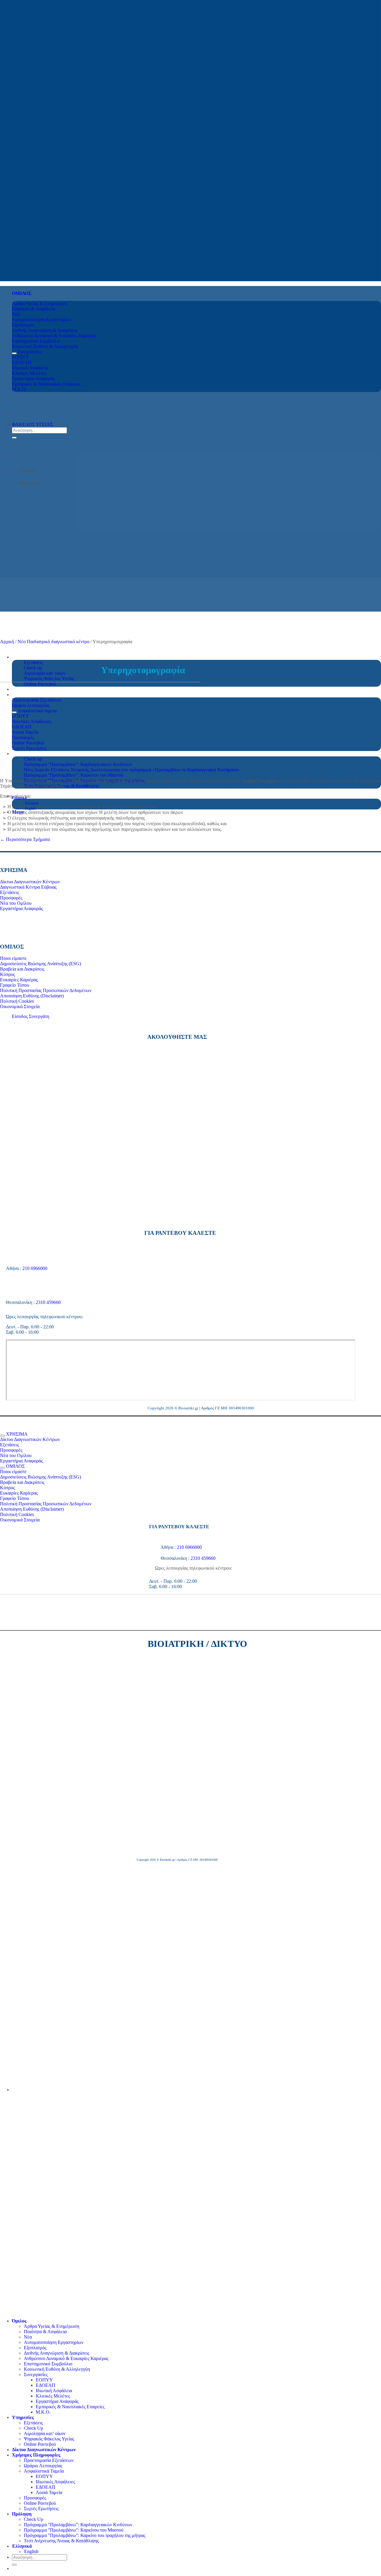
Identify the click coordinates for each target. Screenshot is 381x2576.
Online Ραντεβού (40, 684)
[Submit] (14, 438)
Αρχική (7, 642)
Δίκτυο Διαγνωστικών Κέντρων (44, 2450)
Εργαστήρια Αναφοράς (57, 2401)
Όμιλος (19, 2321)
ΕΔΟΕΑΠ (46, 2385)
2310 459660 (48, 1302)
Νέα (28, 2337)
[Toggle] (14, 353)
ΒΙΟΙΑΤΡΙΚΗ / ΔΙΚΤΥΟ (197, 1644)
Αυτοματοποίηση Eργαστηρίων (54, 2342)
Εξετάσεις (33, 662)
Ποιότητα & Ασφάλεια (45, 2332)
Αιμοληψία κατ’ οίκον (45, 673)
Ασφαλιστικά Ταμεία (44, 2471)
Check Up (33, 2428)
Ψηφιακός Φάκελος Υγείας (49, 678)
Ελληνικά (20, 798)
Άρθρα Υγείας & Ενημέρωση (51, 2326)
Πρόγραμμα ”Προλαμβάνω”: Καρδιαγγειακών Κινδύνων (78, 2525)
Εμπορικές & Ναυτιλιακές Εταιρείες (70, 2407)
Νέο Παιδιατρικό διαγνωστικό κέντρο (53, 642)
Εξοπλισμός (35, 2348)
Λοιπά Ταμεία (49, 2492)
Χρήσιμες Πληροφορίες (36, 2455)
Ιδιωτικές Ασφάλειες (55, 2482)
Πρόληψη (22, 2514)
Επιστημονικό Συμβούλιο (48, 2364)
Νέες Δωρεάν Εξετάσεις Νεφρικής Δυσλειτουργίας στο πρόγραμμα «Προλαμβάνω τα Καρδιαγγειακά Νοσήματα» (132, 770)
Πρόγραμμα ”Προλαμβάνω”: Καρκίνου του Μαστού (74, 775)
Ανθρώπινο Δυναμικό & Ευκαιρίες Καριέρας (66, 2358)
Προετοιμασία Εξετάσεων (49, 2460)
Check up (33, 668)
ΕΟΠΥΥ (44, 2380)
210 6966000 (35, 1268)
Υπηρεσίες (23, 657)
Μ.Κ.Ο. (43, 2412)
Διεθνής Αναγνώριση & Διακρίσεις (57, 2353)
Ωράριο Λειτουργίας (43, 2466)
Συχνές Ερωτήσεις (41, 2509)
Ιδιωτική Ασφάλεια (54, 2391)
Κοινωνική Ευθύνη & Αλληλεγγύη (57, 2369)
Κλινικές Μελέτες (53, 2396)
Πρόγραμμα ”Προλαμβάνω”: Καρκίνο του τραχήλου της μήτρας (85, 2535)
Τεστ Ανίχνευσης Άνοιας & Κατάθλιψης (61, 2541)
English (30, 809)
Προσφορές (35, 2498)
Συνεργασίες (36, 2374)
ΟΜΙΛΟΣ (22, 293)
